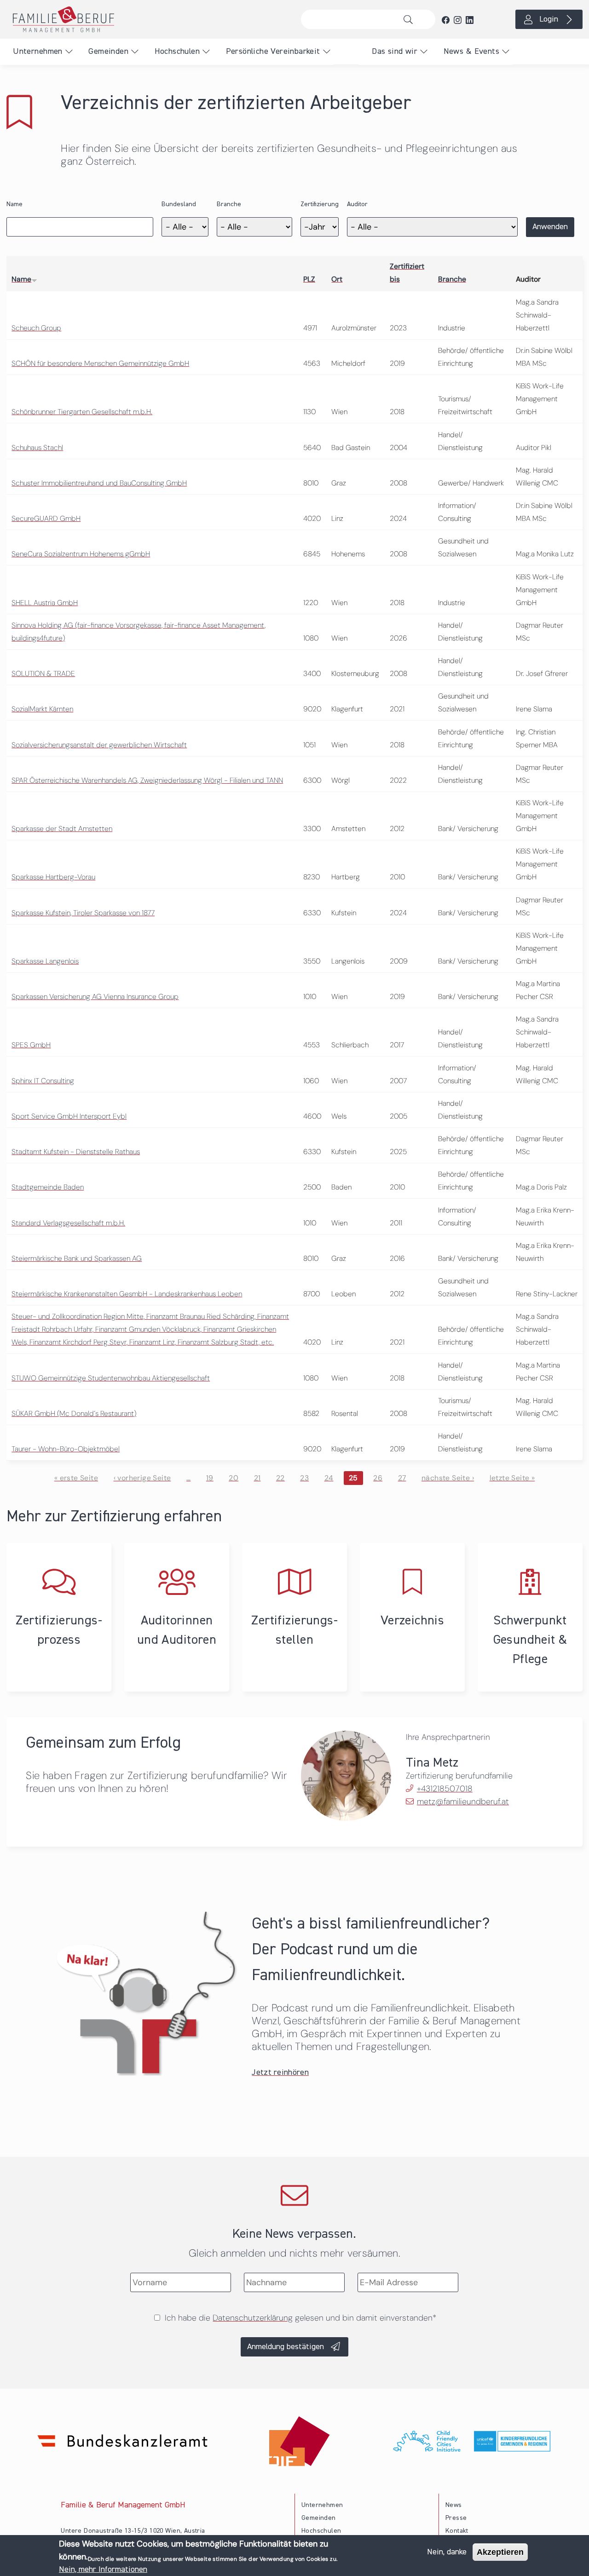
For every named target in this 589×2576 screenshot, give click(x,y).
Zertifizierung (320, 204)
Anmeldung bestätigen (286, 2347)
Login (549, 19)
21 (257, 1478)
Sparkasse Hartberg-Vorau (53, 877)
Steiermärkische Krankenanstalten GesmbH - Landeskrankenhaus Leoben (127, 1294)
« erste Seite (76, 1478)
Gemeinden (108, 52)
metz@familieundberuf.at (463, 1802)
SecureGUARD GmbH (46, 518)
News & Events (471, 52)
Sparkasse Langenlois (45, 961)
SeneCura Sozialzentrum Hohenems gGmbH (81, 554)
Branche (229, 204)
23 (304, 1478)
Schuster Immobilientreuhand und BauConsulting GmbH (99, 483)
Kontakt (457, 2531)
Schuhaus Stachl (37, 448)
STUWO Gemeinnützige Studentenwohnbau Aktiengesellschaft (111, 1378)
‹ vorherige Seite (142, 1478)
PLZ (309, 279)
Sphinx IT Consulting (43, 1081)
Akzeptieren (500, 2552)
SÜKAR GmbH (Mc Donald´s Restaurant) (74, 1413)
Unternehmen (38, 52)
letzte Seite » (512, 1478)
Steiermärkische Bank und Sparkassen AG (77, 1258)
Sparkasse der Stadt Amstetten (62, 829)
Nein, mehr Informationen (103, 2570)
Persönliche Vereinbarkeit (273, 52)
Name (14, 204)
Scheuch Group (36, 328)
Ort (337, 279)
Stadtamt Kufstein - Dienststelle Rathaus (76, 1152)
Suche (411, 19)
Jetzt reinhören (280, 2073)
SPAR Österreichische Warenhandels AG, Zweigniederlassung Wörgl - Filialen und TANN (147, 780)
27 (402, 1478)
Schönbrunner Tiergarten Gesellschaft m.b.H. (82, 412)
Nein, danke (447, 2552)
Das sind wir (395, 52)
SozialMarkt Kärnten (42, 709)
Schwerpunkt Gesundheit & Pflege (530, 1640)
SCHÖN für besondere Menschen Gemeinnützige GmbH (100, 363)
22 (280, 1478)
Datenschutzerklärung (253, 2318)
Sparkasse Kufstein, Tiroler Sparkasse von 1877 (83, 913)
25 (353, 1478)
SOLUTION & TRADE (43, 673)
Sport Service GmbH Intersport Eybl (69, 1116)
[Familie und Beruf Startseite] (147, 19)
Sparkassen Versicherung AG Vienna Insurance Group (95, 996)
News (454, 2505)
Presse (456, 2518)
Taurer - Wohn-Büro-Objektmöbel (66, 1449)
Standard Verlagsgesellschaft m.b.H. (68, 1223)
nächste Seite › (448, 1478)
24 (329, 1478)
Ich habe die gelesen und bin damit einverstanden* (300, 2318)
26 (378, 1478)
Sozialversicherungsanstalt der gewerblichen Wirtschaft (99, 745)
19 (210, 1478)
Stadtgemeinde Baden (48, 1187)
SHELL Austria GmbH (45, 603)
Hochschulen (177, 52)
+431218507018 (445, 1789)
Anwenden (550, 227)
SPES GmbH (31, 1045)
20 (234, 1478)
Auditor (357, 204)
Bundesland (179, 204)
